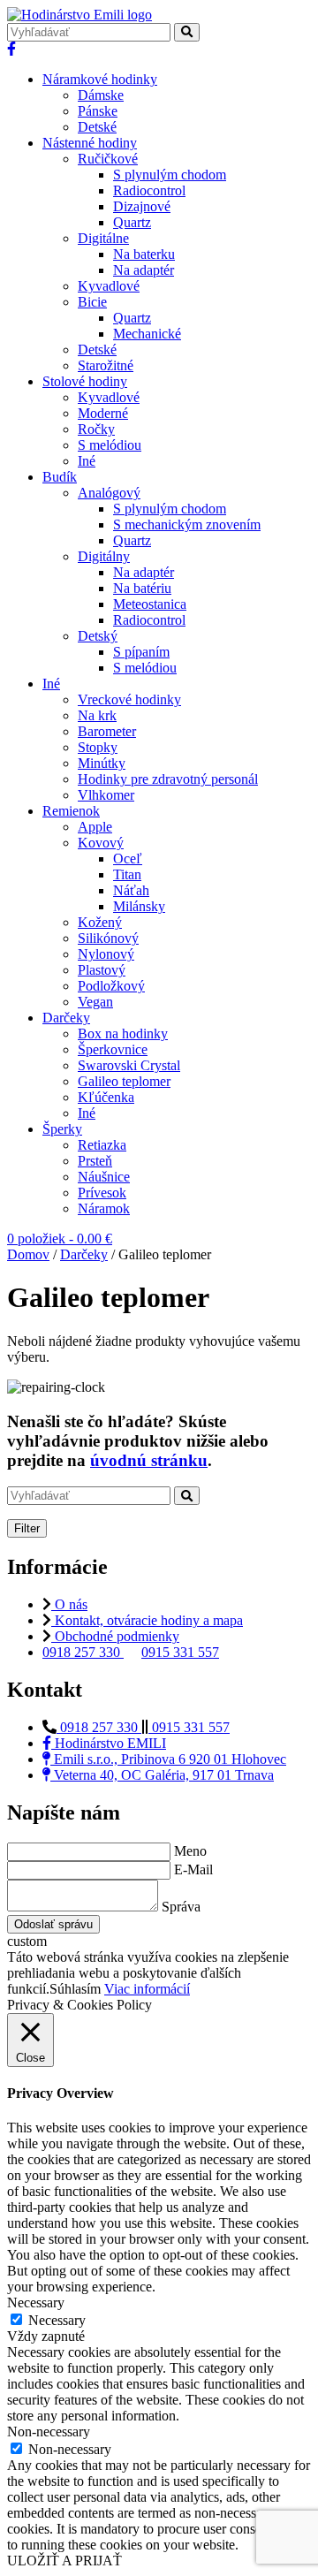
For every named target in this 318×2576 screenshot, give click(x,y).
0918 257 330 (83, 1652)
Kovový (101, 843)
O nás (69, 1604)
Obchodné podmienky (115, 1636)
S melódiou (110, 445)
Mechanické (147, 334)
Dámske (101, 95)
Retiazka (102, 1145)
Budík (60, 477)
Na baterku (144, 254)
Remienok (71, 811)
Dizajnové (142, 206)
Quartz (132, 222)
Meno (190, 1851)
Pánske (98, 111)
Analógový (109, 493)
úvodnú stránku (149, 1460)
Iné (87, 461)
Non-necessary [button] (49, 2432)
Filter (27, 1528)
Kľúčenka (106, 1097)
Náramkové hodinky (100, 79)
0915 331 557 (180, 1652)
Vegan (95, 1002)
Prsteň (95, 1161)
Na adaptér (144, 270)
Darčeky (66, 1018)
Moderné (103, 413)
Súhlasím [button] (75, 1989)
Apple (95, 827)
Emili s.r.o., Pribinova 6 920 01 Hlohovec (168, 1759)
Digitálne (103, 238)
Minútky (102, 763)
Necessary (57, 2320)
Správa (181, 1907)
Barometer (107, 731)
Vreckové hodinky (129, 699)
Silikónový (108, 938)
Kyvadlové (109, 286)
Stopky (98, 747)
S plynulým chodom (170, 175)
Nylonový (106, 954)
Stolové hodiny (85, 381)
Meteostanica (150, 604)
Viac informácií (147, 1989)
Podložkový (111, 986)
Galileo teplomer (124, 1081)
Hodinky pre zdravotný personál (168, 779)
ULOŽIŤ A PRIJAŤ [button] (64, 2561)
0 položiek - (60, 1239)
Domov (28, 1254)
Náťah (131, 890)
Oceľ (128, 859)
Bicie (92, 302)
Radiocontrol (149, 190)
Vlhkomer (106, 795)
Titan (127, 874)
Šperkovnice (113, 1049)
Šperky (62, 1129)
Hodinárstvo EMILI (109, 1743)
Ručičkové (108, 159)
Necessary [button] (36, 2302)
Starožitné (106, 365)
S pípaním (141, 652)
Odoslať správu (53, 1924)
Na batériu (142, 588)
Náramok (104, 1208)
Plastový (102, 970)
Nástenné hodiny (90, 143)
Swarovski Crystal (129, 1065)
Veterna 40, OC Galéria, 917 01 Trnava (162, 1775)
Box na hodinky (123, 1033)
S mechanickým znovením (187, 524)
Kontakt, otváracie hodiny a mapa (147, 1620)
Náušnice (104, 1177)
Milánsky (139, 906)
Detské (97, 127)
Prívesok (102, 1193)
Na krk (97, 715)
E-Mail (193, 1869)
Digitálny (104, 556)
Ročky (96, 429)
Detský (98, 636)
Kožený (100, 922)
